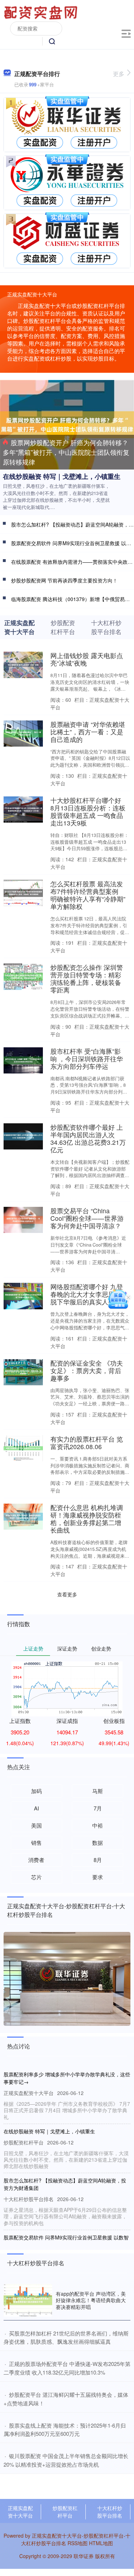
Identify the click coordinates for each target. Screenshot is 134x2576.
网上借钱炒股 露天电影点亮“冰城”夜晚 (87, 659)
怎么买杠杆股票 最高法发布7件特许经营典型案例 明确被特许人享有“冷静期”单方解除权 (88, 895)
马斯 (98, 1791)
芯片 (36, 1877)
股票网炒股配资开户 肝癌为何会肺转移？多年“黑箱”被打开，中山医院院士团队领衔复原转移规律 (66, 452)
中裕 (98, 1825)
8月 (98, 1860)
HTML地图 (101, 2543)
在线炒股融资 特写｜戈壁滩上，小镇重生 (62, 476)
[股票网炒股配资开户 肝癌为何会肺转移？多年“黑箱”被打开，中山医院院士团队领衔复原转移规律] (67, 424)
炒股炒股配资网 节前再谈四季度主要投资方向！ (64, 580)
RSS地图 (78, 2543)
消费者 (36, 1860)
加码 (36, 1791)
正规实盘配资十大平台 (20, 2512)
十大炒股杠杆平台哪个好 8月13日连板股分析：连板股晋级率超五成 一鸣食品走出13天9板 (88, 811)
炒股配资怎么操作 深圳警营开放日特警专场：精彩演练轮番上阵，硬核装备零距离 (87, 979)
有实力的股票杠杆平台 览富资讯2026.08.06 (87, 1443)
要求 (98, 1877)
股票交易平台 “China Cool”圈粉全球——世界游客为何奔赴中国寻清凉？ (87, 1218)
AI (36, 1808)
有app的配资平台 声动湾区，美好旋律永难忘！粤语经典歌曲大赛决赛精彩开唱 (91, 2300)
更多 (119, 74)
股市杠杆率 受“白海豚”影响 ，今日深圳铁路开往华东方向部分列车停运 (87, 1059)
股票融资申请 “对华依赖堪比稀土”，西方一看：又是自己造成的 (88, 732)
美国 (36, 1825)
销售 (36, 1842)
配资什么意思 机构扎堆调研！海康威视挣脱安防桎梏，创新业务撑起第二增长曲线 (87, 1519)
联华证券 (84, 2556)
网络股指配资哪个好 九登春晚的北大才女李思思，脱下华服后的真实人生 (87, 1294)
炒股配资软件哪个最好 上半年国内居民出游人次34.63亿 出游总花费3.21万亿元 (88, 1138)
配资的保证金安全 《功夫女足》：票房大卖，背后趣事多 (87, 1370)
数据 (98, 1842)
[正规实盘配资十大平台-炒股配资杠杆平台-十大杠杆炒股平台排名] (42, 12)
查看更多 (67, 1594)
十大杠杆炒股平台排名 (110, 2512)
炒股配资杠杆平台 (65, 2512)
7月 (98, 1808)
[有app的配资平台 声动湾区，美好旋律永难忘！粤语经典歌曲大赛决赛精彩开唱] (28, 2300)
